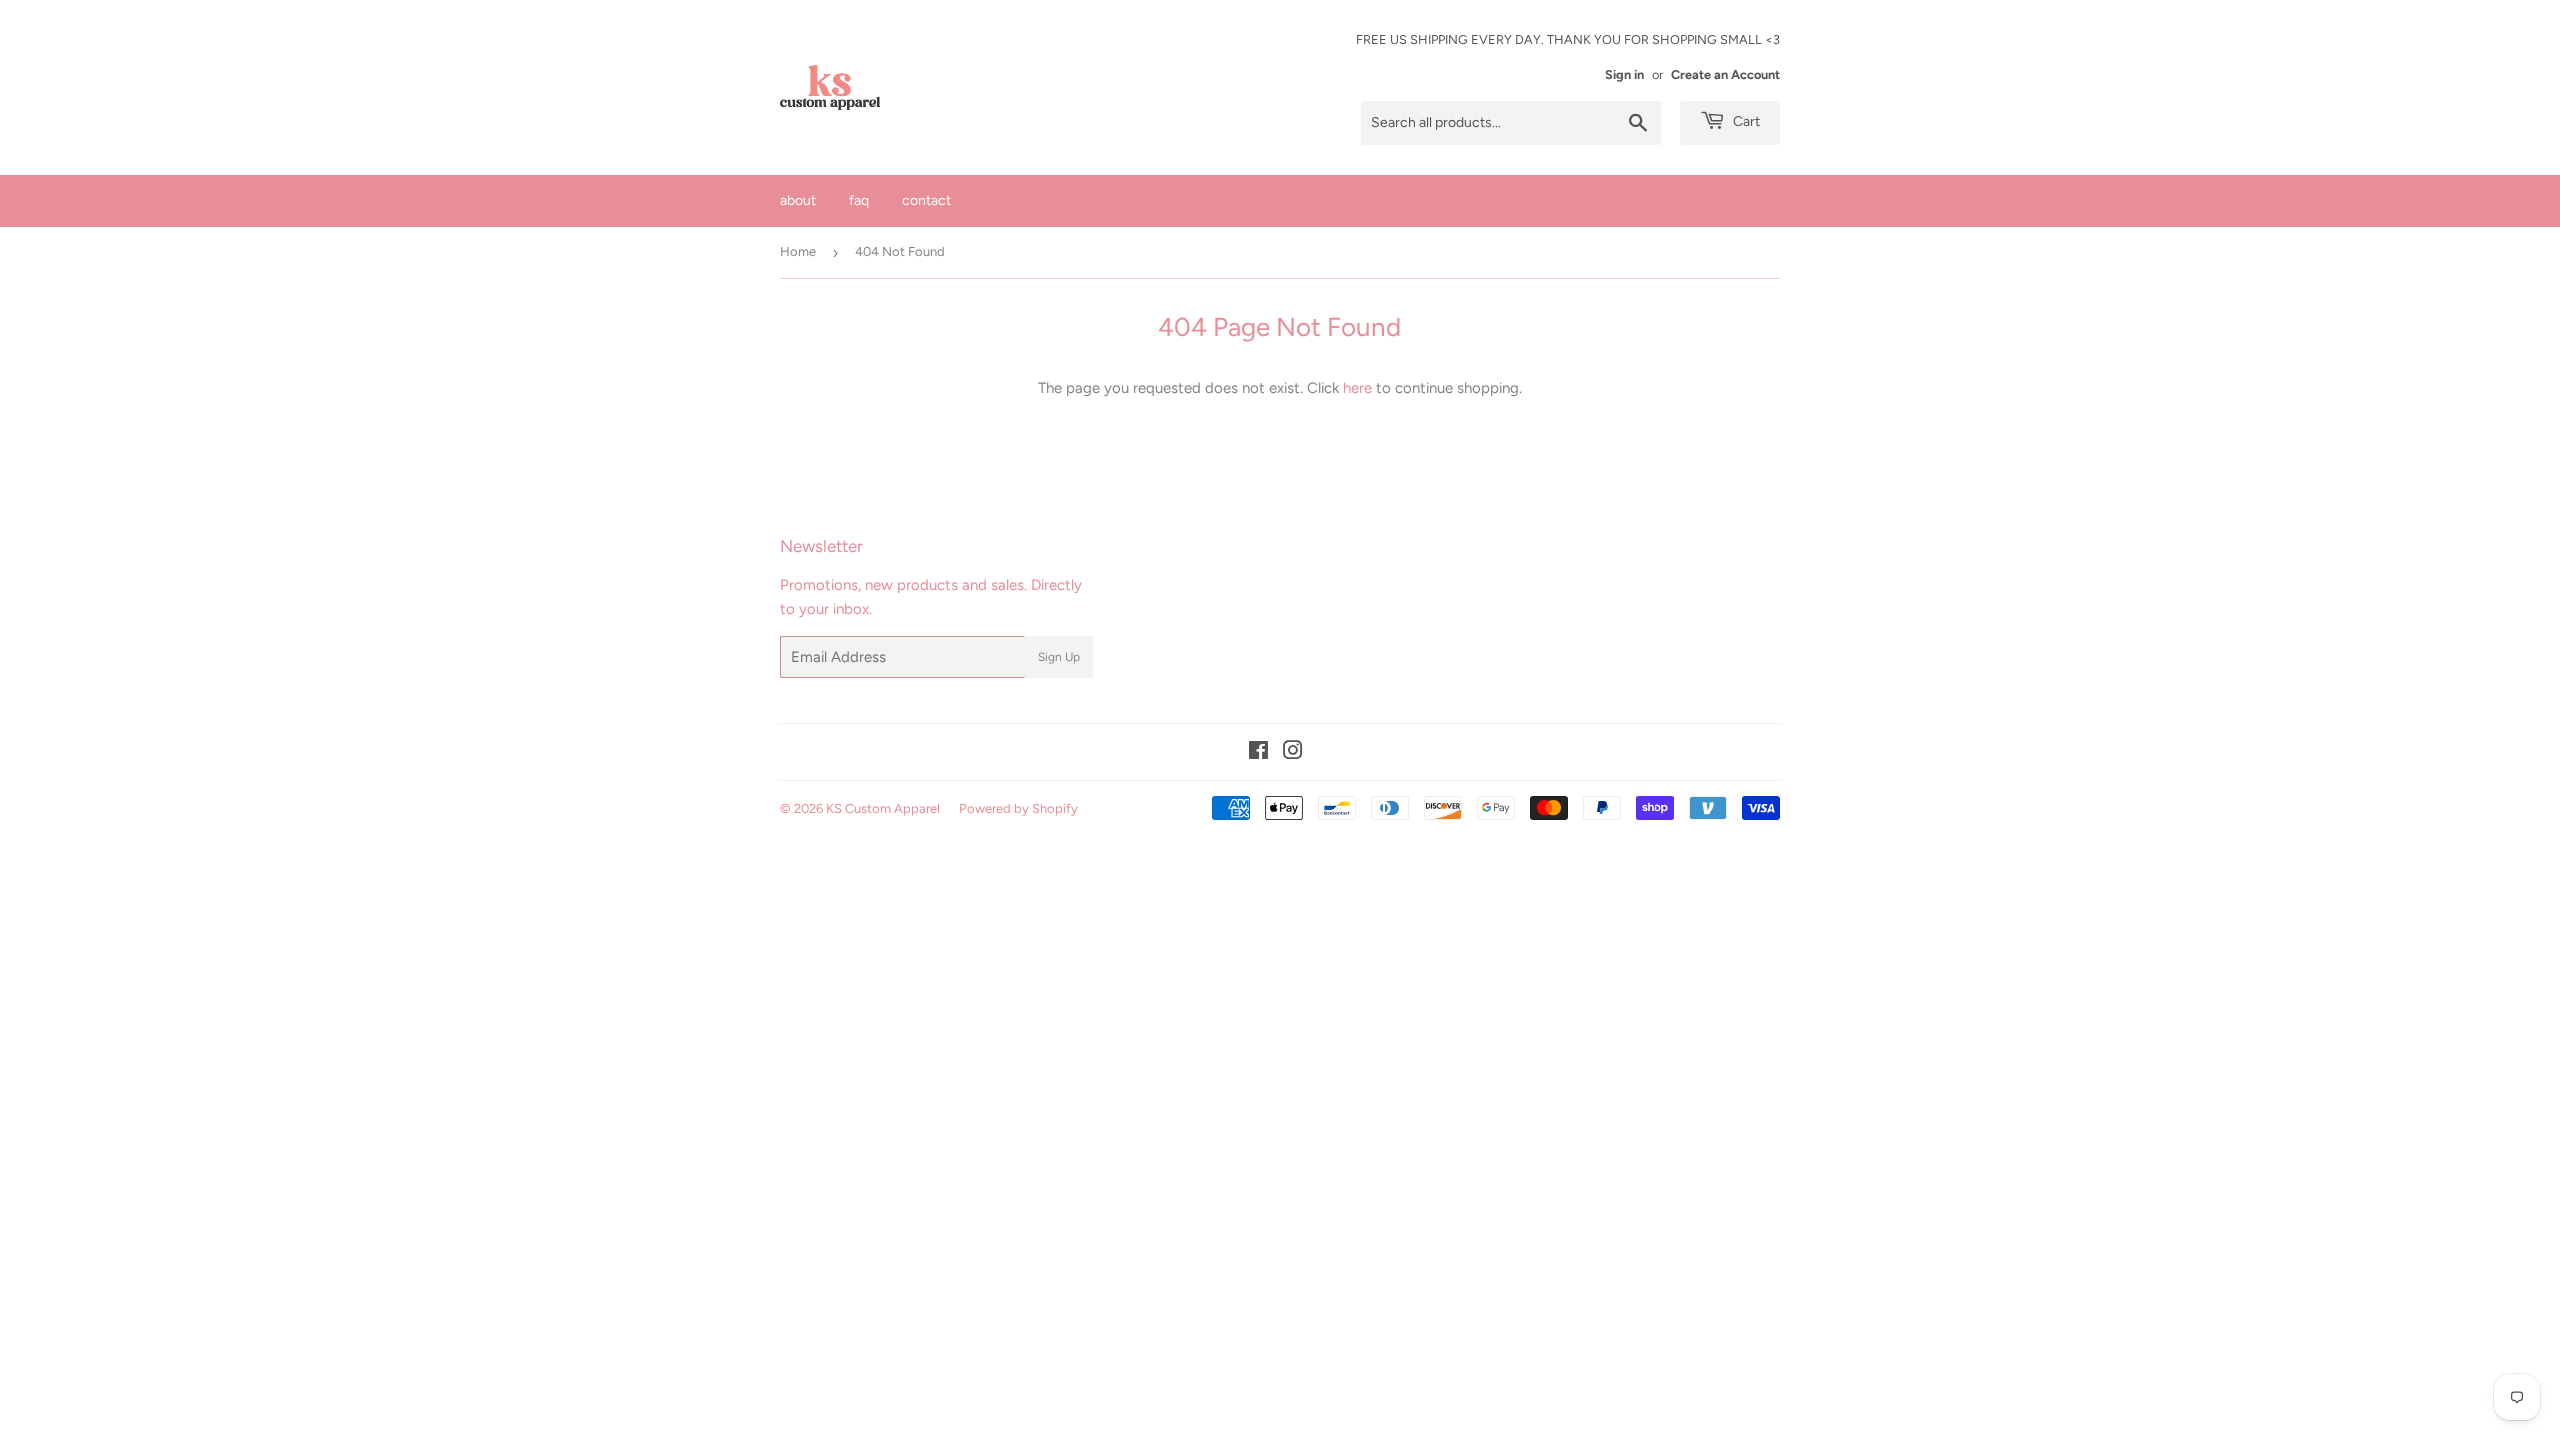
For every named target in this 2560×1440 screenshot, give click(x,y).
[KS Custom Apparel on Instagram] (1293, 753)
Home (798, 251)
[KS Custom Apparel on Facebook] (1258, 753)
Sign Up (1059, 657)
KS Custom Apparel (883, 808)
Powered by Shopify (1018, 808)
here (1357, 388)
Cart (1745, 121)
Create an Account (1725, 74)
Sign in (1624, 74)
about (798, 200)
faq (859, 200)
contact (926, 200)
